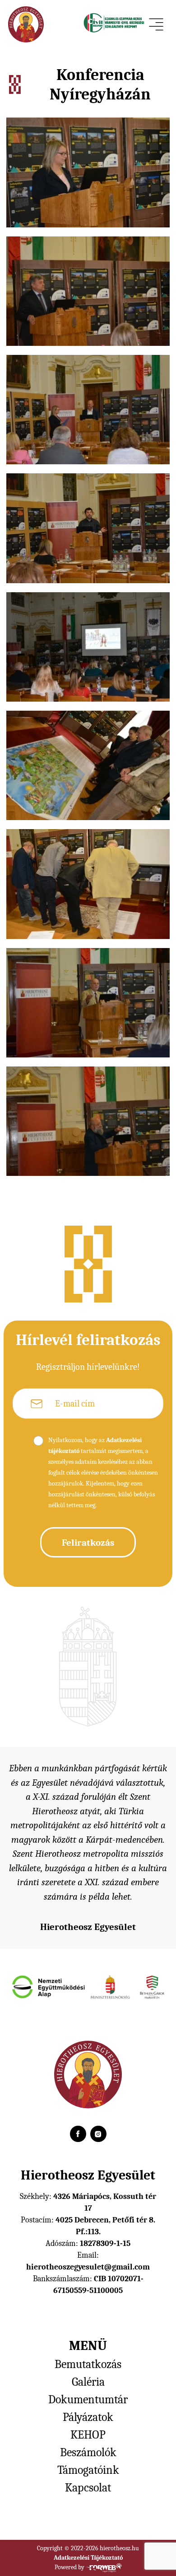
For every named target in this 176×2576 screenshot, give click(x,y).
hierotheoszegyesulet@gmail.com (88, 2267)
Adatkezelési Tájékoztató (88, 2558)
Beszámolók (88, 2453)
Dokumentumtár (88, 2400)
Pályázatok (88, 2417)
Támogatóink (88, 2470)
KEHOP (88, 2435)
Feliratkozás (88, 1543)
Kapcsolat (88, 2488)
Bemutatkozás (88, 2364)
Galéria (88, 2382)
